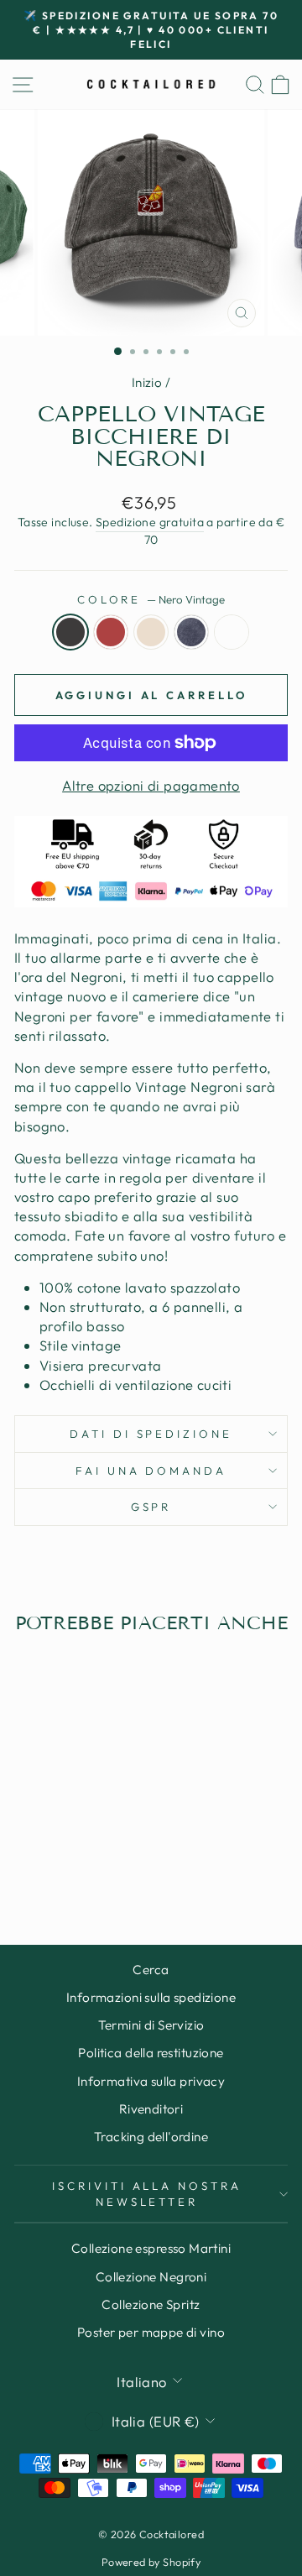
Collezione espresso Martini (151, 2248)
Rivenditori (151, 2109)
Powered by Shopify (151, 2562)
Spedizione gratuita (150, 522)
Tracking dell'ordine (151, 2137)
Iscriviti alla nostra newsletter (147, 2194)
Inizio (147, 382)
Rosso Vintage (111, 632)
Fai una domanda (151, 1471)
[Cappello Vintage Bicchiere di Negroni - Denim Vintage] (85, 1866)
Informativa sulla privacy (151, 2081)
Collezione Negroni (151, 2277)
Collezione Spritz (151, 2304)
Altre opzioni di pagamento (151, 785)
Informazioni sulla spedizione (151, 1997)
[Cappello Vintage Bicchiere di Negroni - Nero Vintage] (27, 1866)
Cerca (151, 1970)
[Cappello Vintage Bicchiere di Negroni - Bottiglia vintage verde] (104, 1866)
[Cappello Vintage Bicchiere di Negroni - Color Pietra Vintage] (66, 1866)
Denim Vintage (191, 632)
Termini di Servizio (151, 2025)
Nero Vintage (70, 632)
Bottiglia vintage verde (232, 632)
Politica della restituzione (151, 2053)
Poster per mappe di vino (151, 2332)
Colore (151, 599)
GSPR (151, 1507)
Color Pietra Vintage (151, 632)
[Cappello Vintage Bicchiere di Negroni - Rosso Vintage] (47, 1866)
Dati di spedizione (151, 1434)
